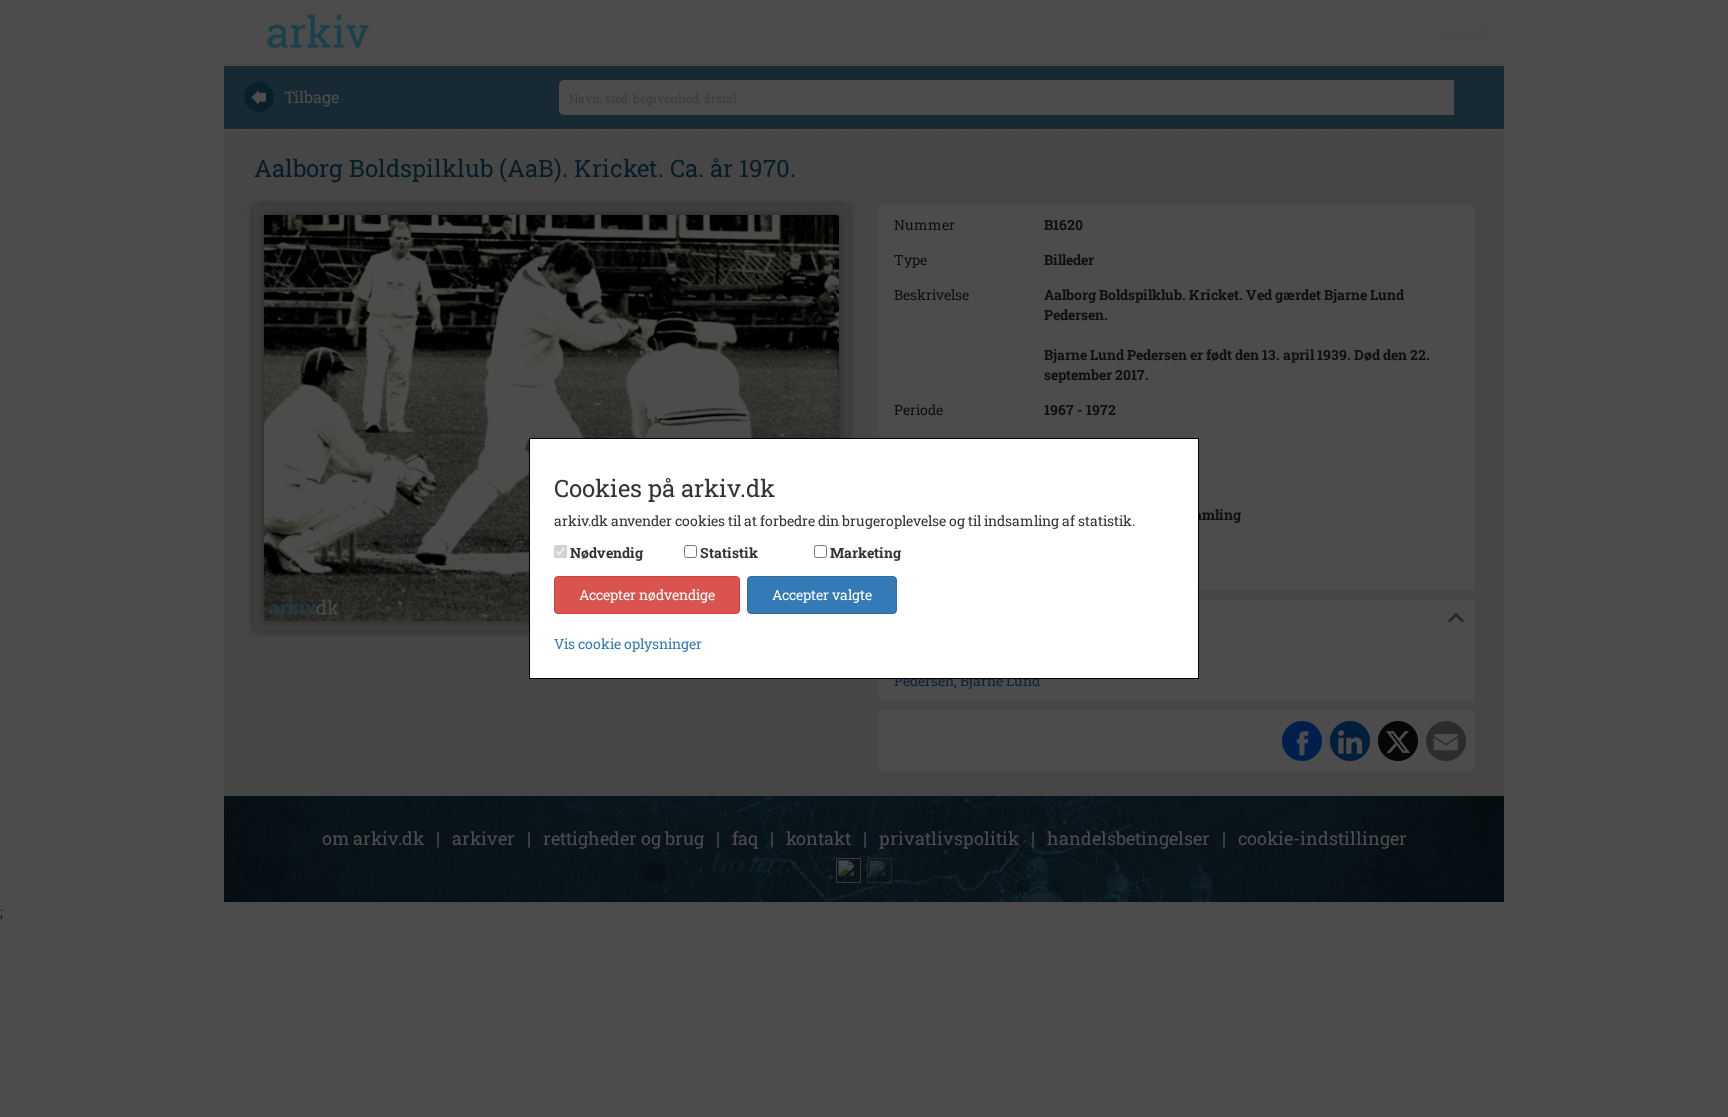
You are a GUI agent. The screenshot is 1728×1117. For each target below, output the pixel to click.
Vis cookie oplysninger (628, 643)
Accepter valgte (822, 594)
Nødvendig (606, 552)
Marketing (865, 552)
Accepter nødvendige (647, 594)
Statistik (729, 552)
